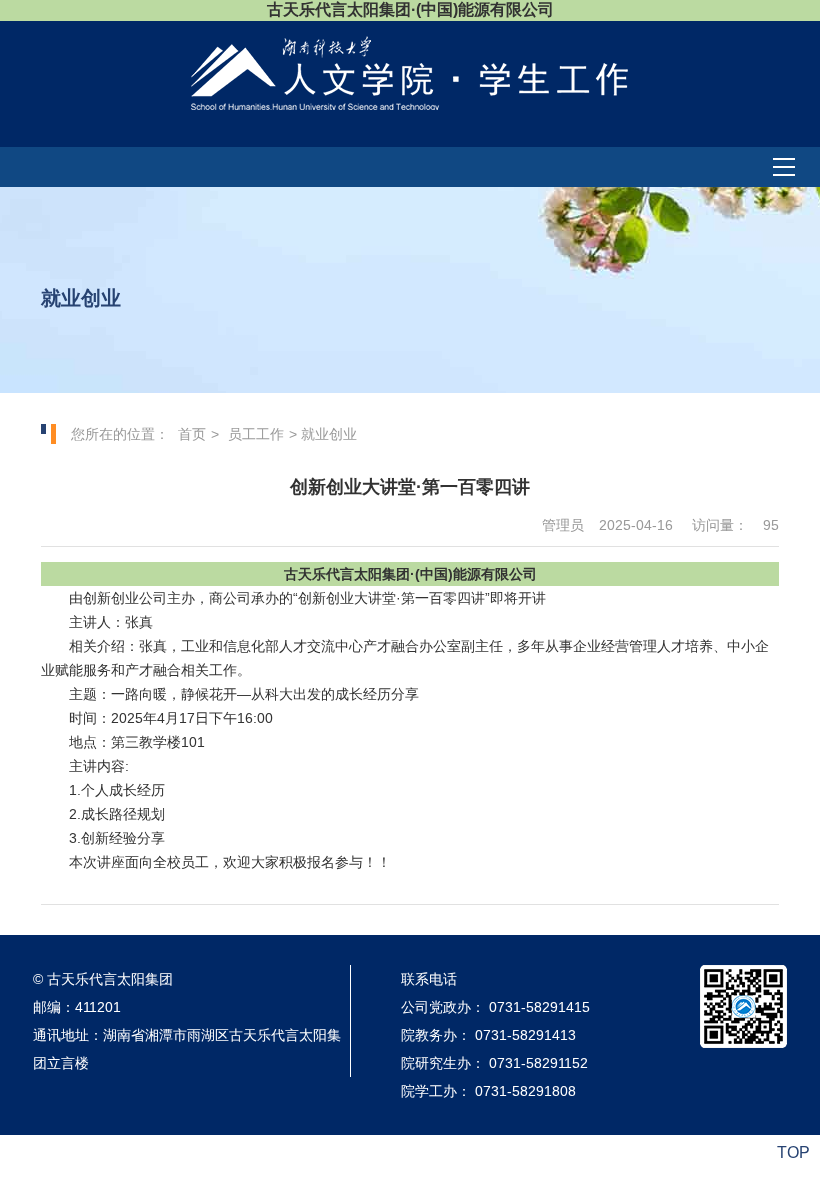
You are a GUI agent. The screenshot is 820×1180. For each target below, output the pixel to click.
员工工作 (256, 434)
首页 (192, 434)
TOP (793, 1152)
